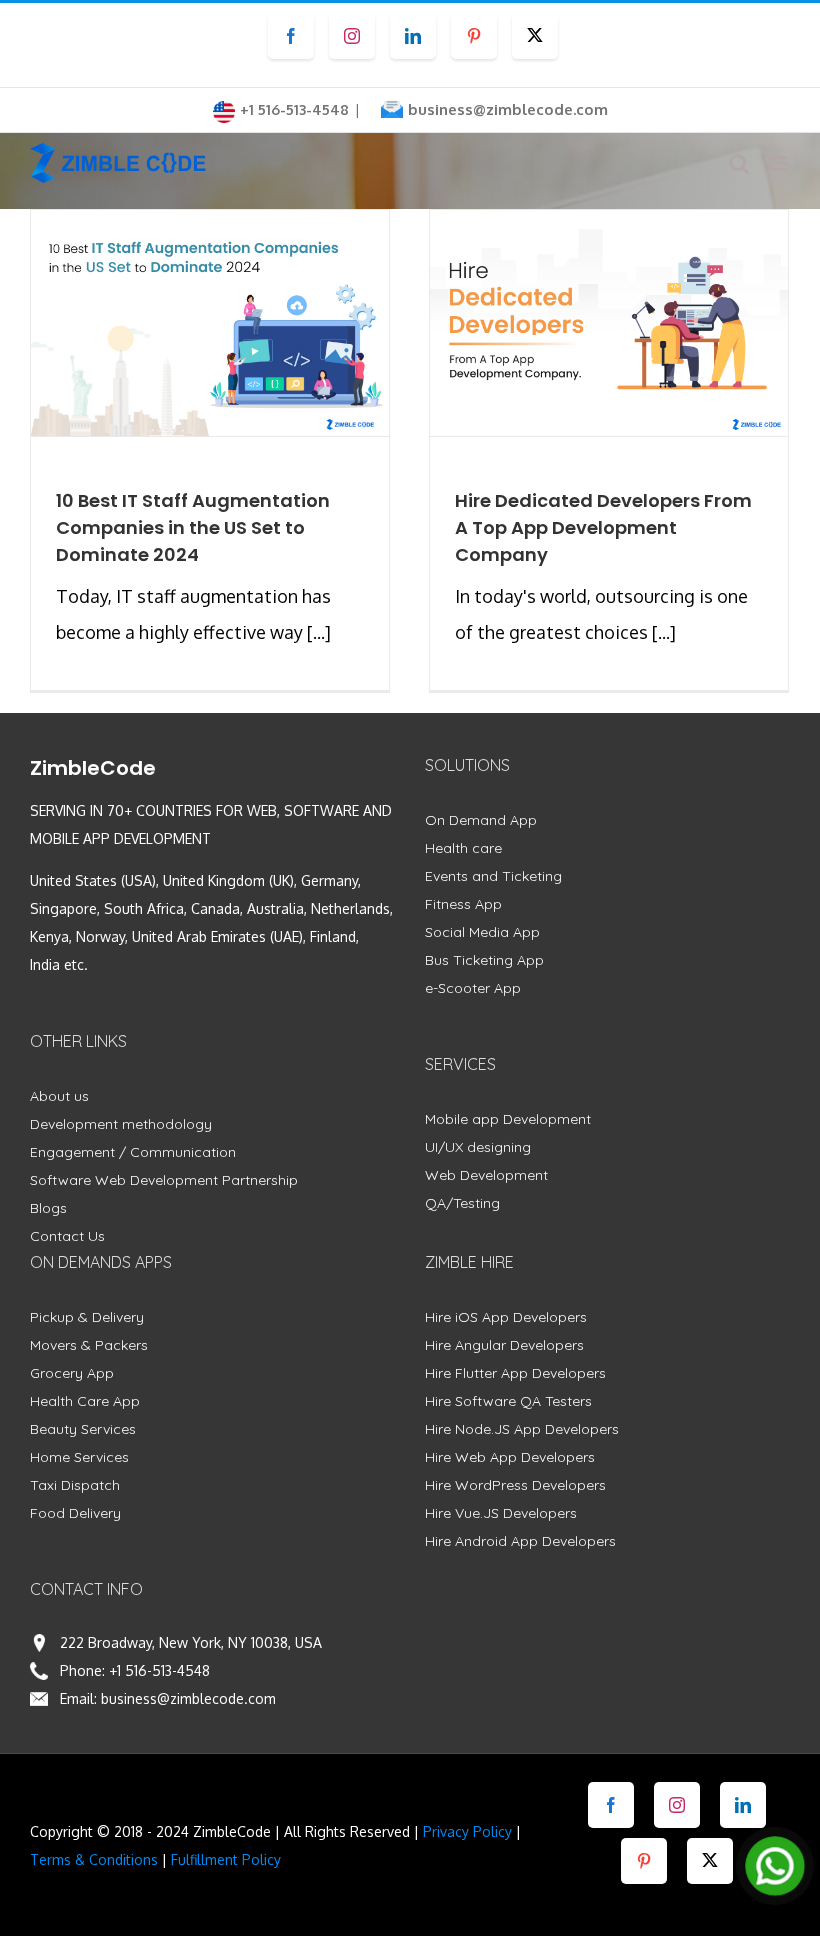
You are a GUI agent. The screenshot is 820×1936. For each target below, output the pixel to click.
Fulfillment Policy (226, 1859)
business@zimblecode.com (508, 109)
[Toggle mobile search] (739, 163)
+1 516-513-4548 (159, 1670)
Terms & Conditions (94, 1859)
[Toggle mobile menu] (779, 163)
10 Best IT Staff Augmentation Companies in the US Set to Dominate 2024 (193, 527)
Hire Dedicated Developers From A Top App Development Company (603, 527)
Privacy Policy (467, 1831)
